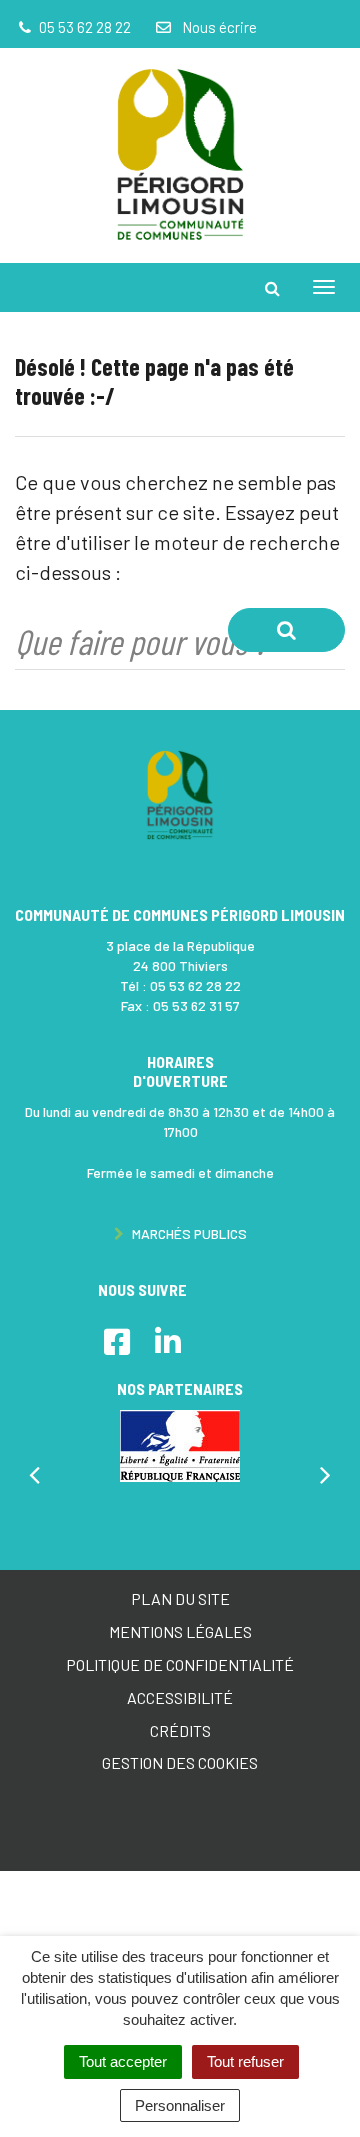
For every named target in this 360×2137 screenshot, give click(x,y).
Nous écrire (217, 27)
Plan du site (180, 1598)
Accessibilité (180, 1697)
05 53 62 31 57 (196, 1005)
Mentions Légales (180, 1631)
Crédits (180, 1730)
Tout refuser (245, 2061)
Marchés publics (188, 1233)
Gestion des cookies (180, 1762)
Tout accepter (123, 2061)
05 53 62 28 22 (195, 985)
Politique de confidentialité (180, 1664)
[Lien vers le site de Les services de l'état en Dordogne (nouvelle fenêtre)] (180, 1446)
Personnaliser (180, 2105)
